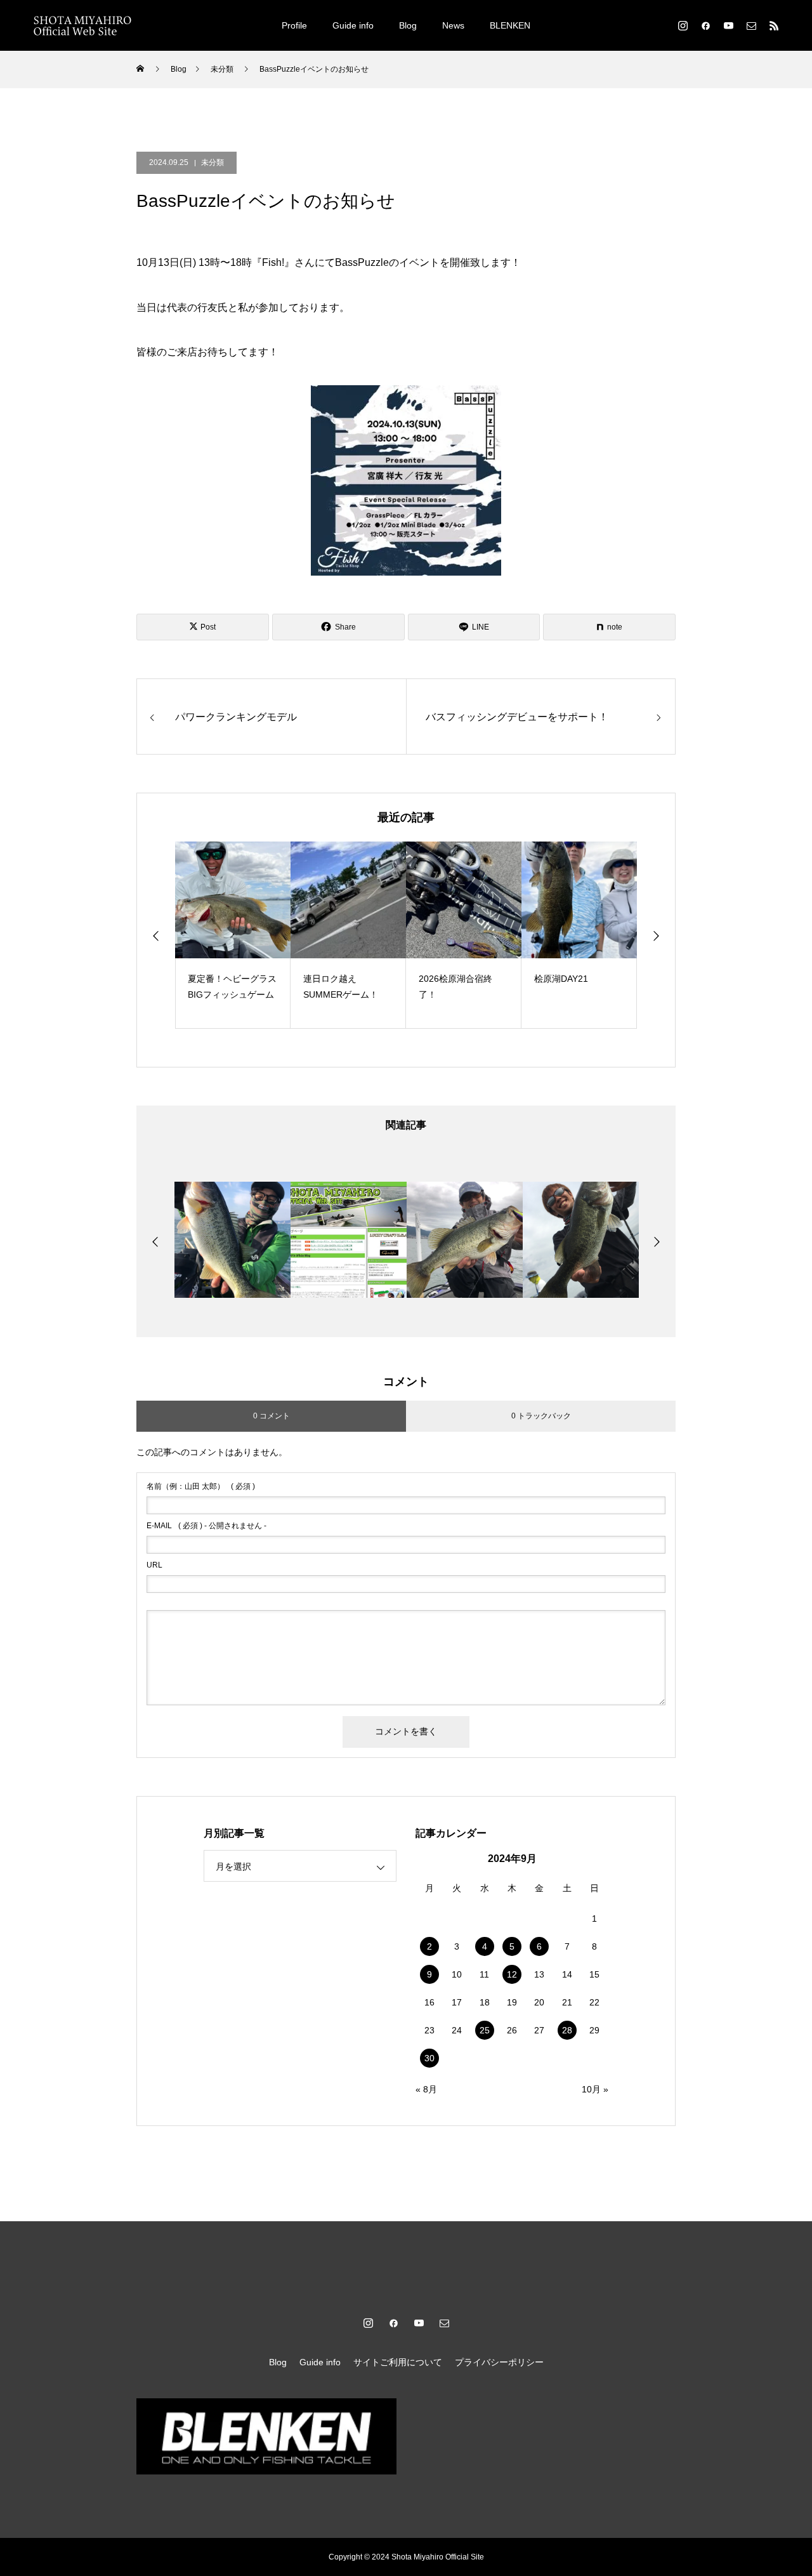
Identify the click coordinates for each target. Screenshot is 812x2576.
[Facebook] (705, 25)
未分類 (213, 162)
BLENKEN (510, 25)
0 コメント (272, 1416)
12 (512, 1974)
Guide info (353, 25)
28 (567, 2030)
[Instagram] (683, 25)
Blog (408, 25)
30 (429, 2058)
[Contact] (751, 25)
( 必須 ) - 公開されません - (206, 1526)
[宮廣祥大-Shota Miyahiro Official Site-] (82, 25)
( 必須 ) (201, 1486)
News (453, 25)
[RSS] (774, 25)
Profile (294, 25)
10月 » (595, 2089)
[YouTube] (728, 25)
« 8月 (426, 2089)
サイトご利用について (398, 2362)
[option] (233, 935)
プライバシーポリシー (499, 2362)
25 (485, 2030)
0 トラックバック (541, 1416)
